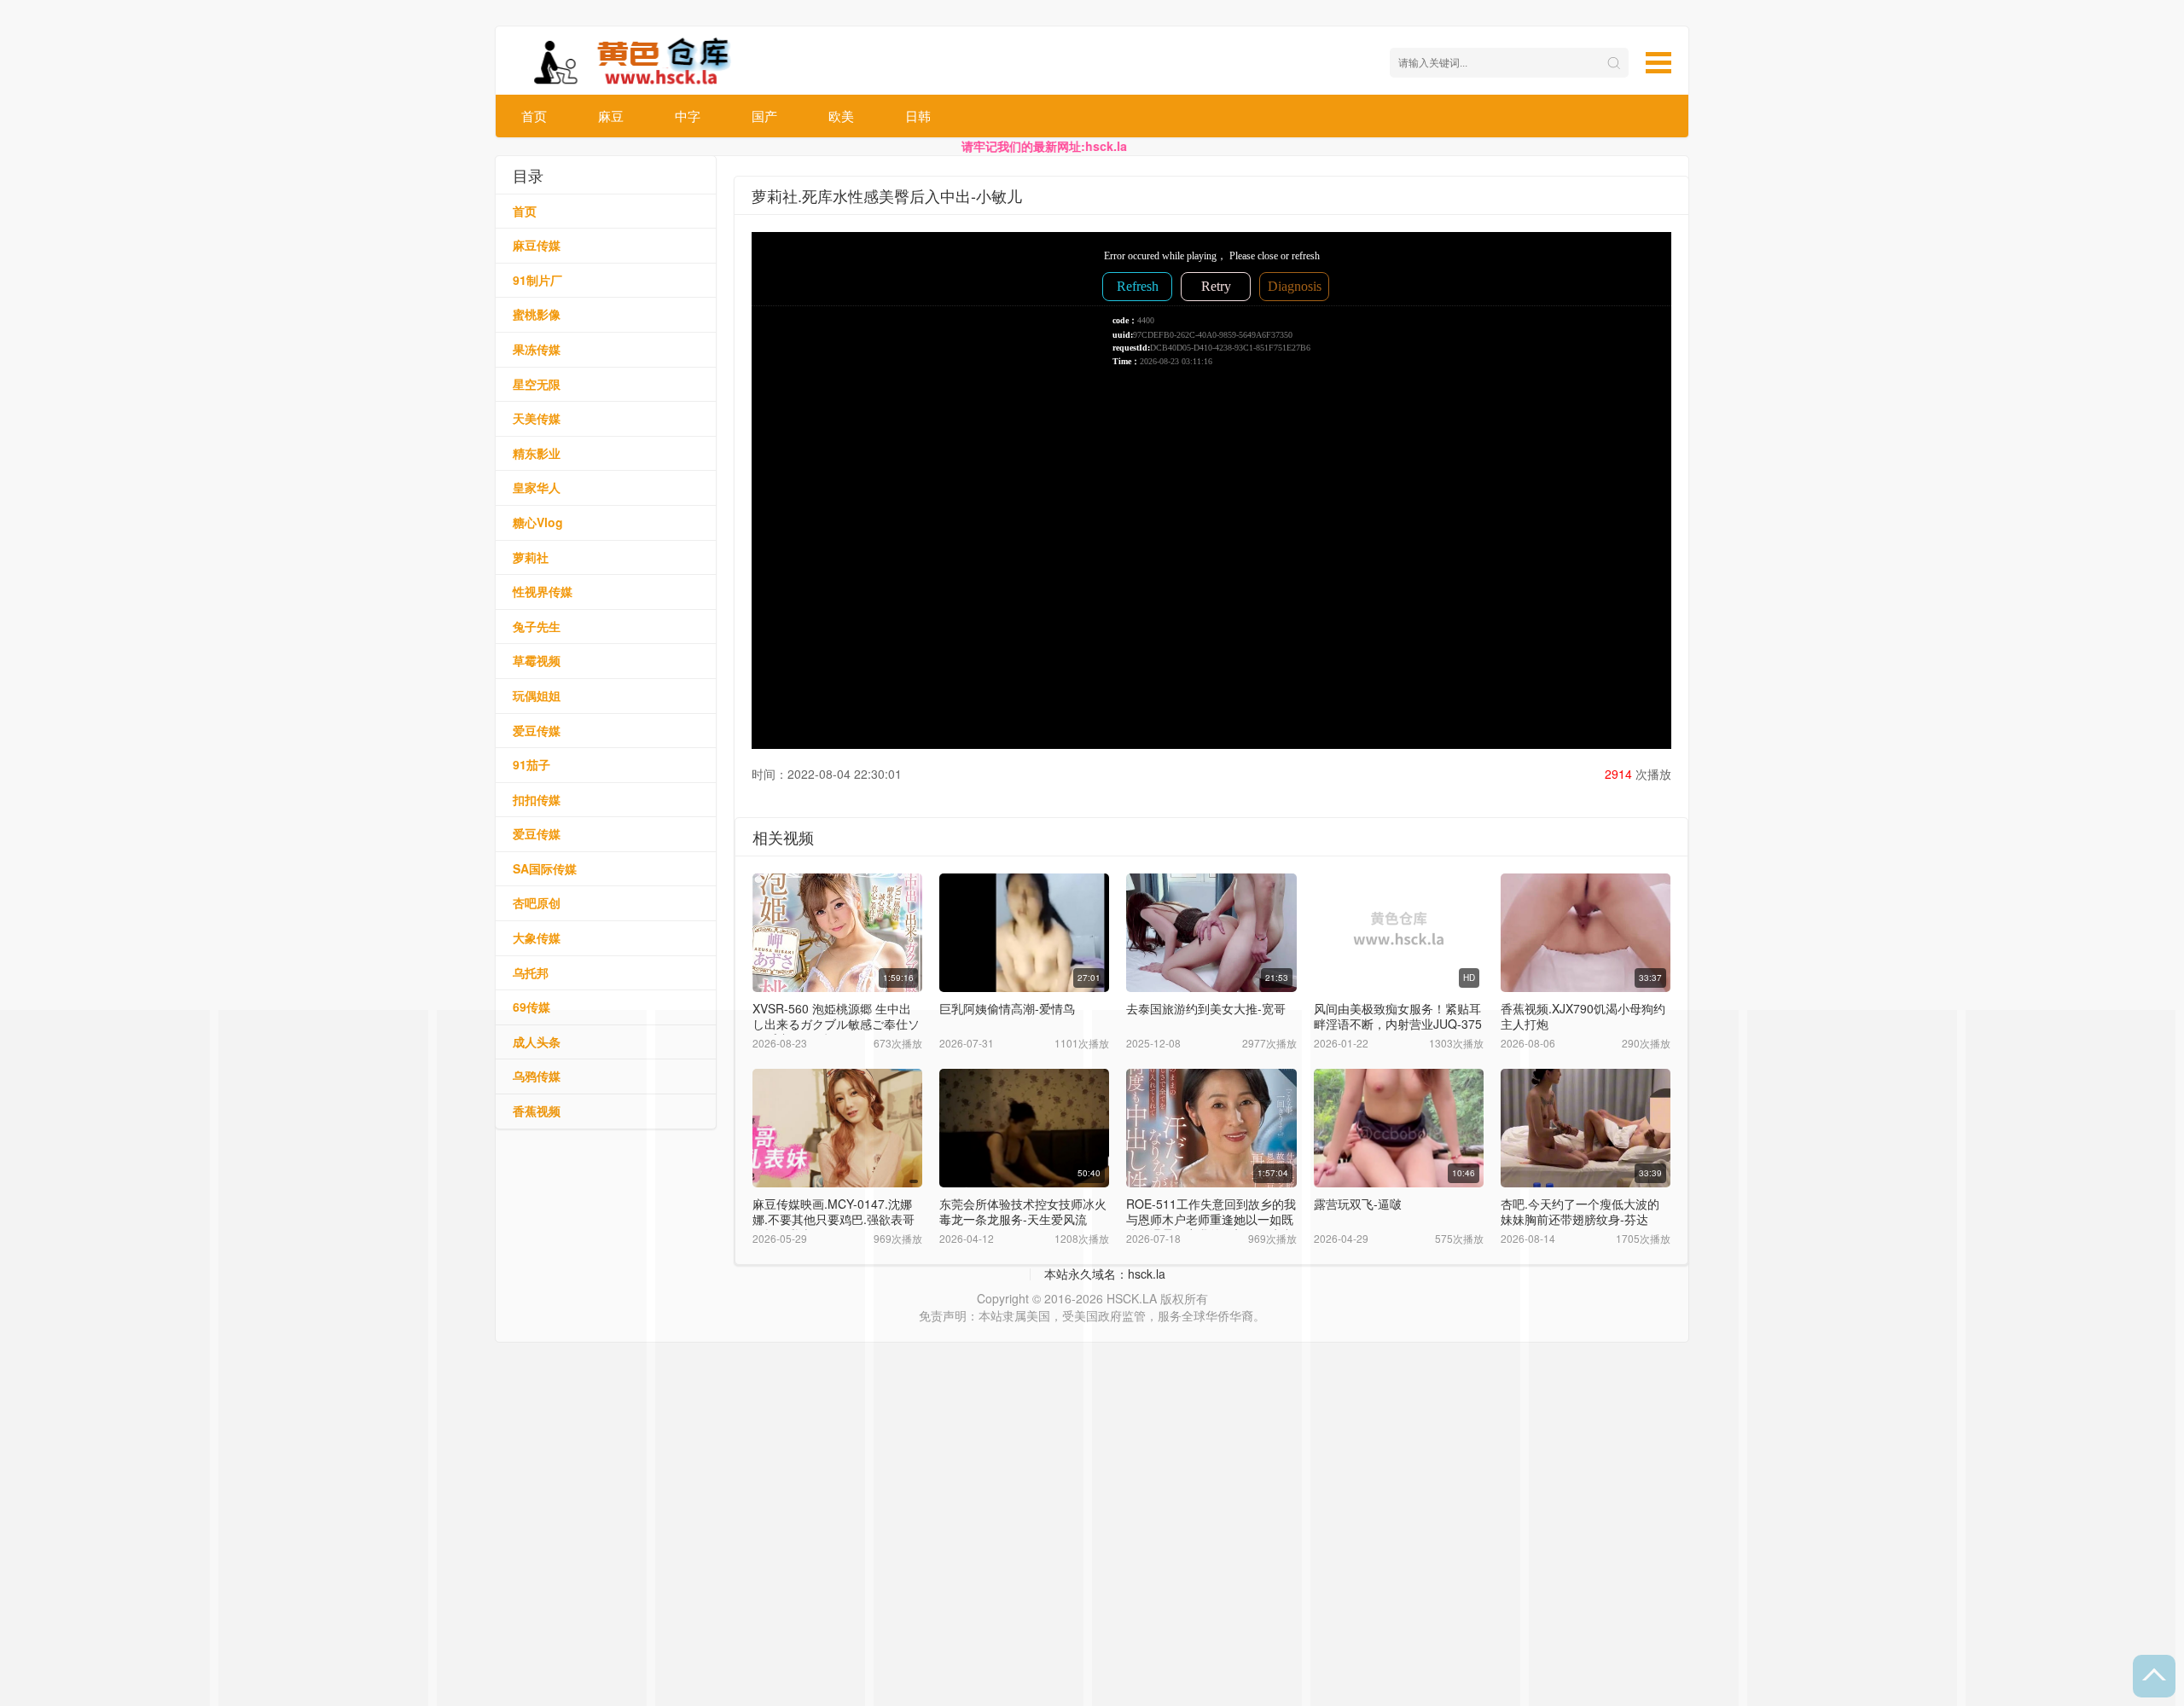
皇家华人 (537, 487)
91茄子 (531, 764)
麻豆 (611, 116)
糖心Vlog (538, 522)
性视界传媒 (543, 591)
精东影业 (537, 453)
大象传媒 (537, 937)
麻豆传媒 (537, 245)
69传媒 (531, 1007)
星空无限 (537, 384)
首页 (534, 116)
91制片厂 (537, 280)
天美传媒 (537, 418)
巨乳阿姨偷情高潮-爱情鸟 (1007, 1008)
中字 (688, 116)
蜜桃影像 (537, 314)
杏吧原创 (537, 902)
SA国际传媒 (545, 868)
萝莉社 (531, 557)
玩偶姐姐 (537, 695)
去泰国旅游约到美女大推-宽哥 (1206, 1008)
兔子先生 (537, 626)
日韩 (918, 116)
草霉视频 (537, 660)
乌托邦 (531, 972)
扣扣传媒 (537, 799)
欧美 (841, 116)
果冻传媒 (537, 349)
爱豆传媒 (537, 730)
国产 (764, 116)
